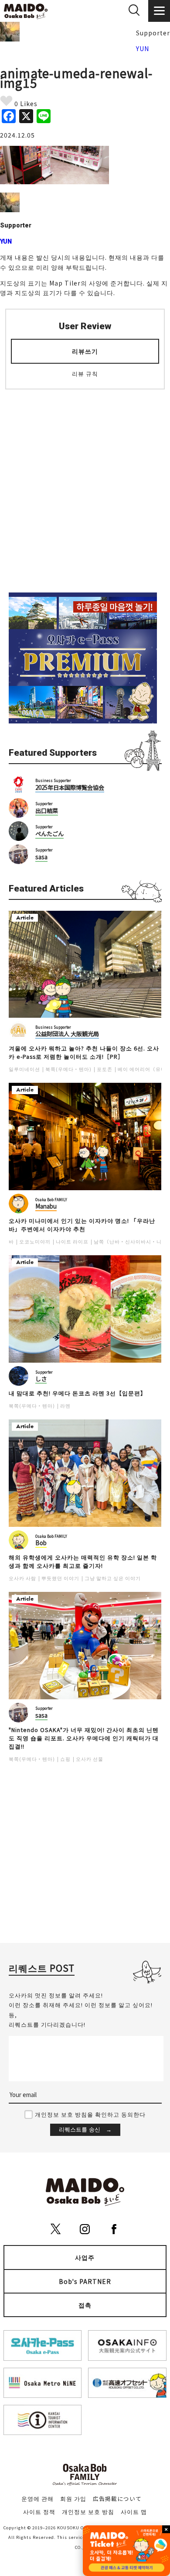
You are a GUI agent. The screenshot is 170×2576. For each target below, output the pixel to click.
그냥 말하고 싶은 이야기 (113, 1578)
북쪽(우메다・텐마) (68, 1069)
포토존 (105, 1069)
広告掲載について (117, 2499)
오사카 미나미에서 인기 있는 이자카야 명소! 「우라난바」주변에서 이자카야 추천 (82, 1225)
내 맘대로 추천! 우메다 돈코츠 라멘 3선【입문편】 (78, 1393)
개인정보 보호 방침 (88, 2512)
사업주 (85, 2257)
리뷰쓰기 (85, 351)
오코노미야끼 (35, 1242)
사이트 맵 (134, 2512)
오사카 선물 (90, 1759)
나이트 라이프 (72, 1242)
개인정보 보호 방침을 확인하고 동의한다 (90, 2114)
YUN (143, 48)
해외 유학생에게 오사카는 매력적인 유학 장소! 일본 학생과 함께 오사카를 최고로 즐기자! (83, 1562)
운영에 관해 (37, 2499)
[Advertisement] (85, 486)
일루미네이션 (24, 1069)
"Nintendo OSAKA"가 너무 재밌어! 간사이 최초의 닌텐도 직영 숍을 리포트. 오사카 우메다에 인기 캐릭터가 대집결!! (84, 1738)
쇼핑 (65, 1759)
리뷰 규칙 (85, 374)
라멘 (65, 1406)
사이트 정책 (39, 2512)
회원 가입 (73, 2499)
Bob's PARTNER (85, 2281)
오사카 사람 (22, 1578)
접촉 (85, 2305)
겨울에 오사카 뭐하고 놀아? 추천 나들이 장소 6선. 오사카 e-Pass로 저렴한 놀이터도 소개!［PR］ (84, 1052)
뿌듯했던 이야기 (60, 1578)
